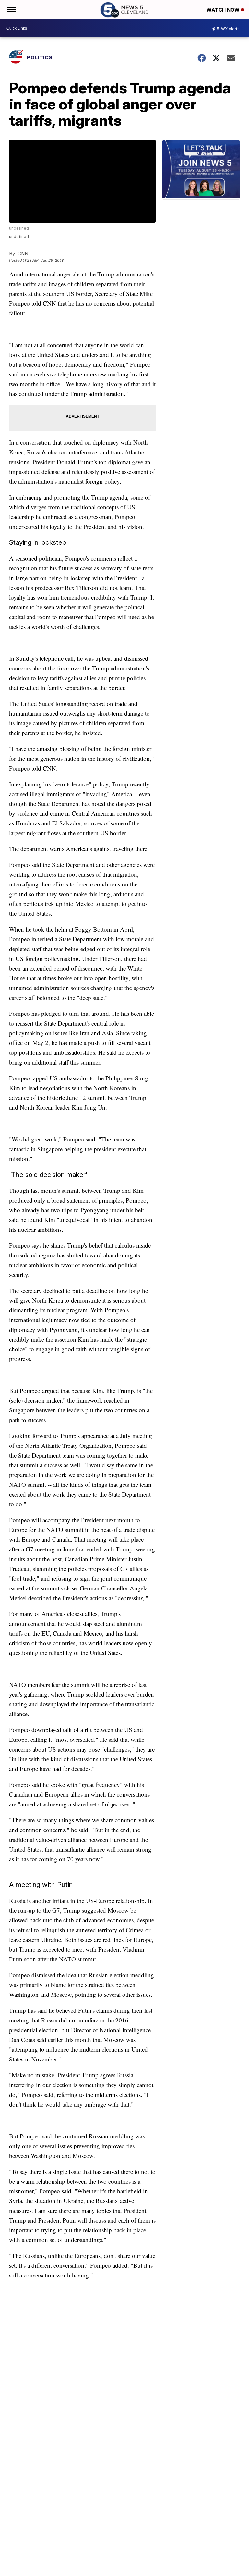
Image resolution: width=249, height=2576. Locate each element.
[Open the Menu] (11, 10)
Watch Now (224, 10)
